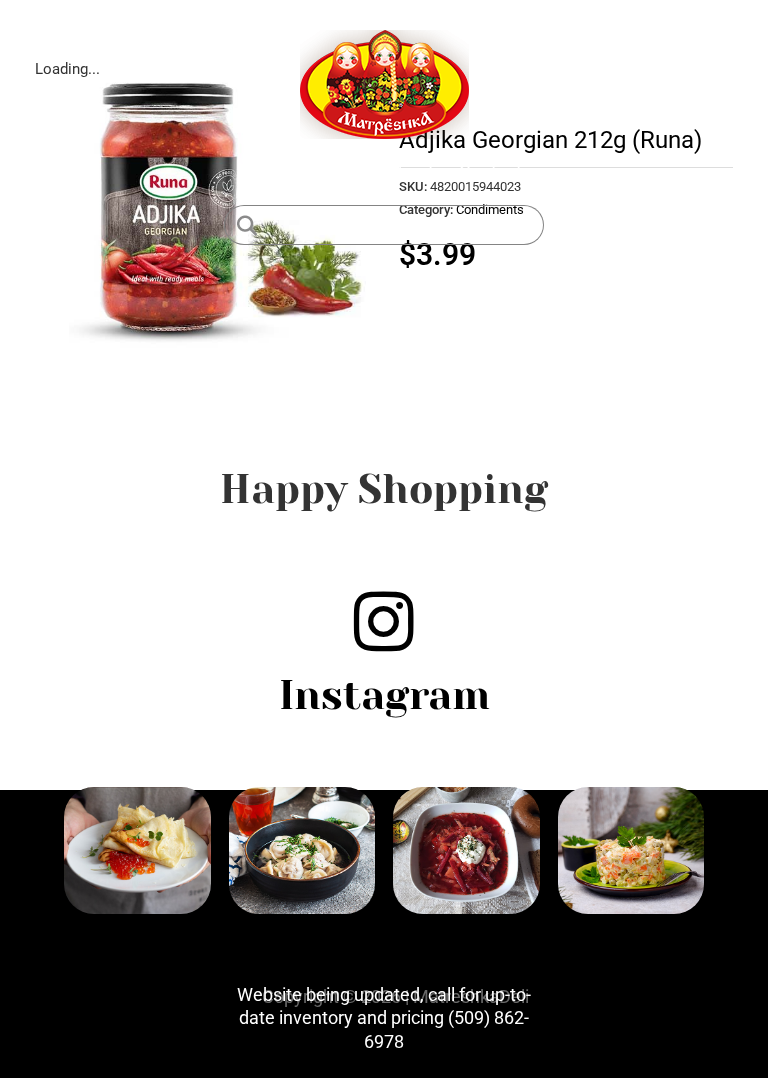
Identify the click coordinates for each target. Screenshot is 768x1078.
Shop (340, 171)
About (410, 171)
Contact (490, 171)
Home (270, 171)
